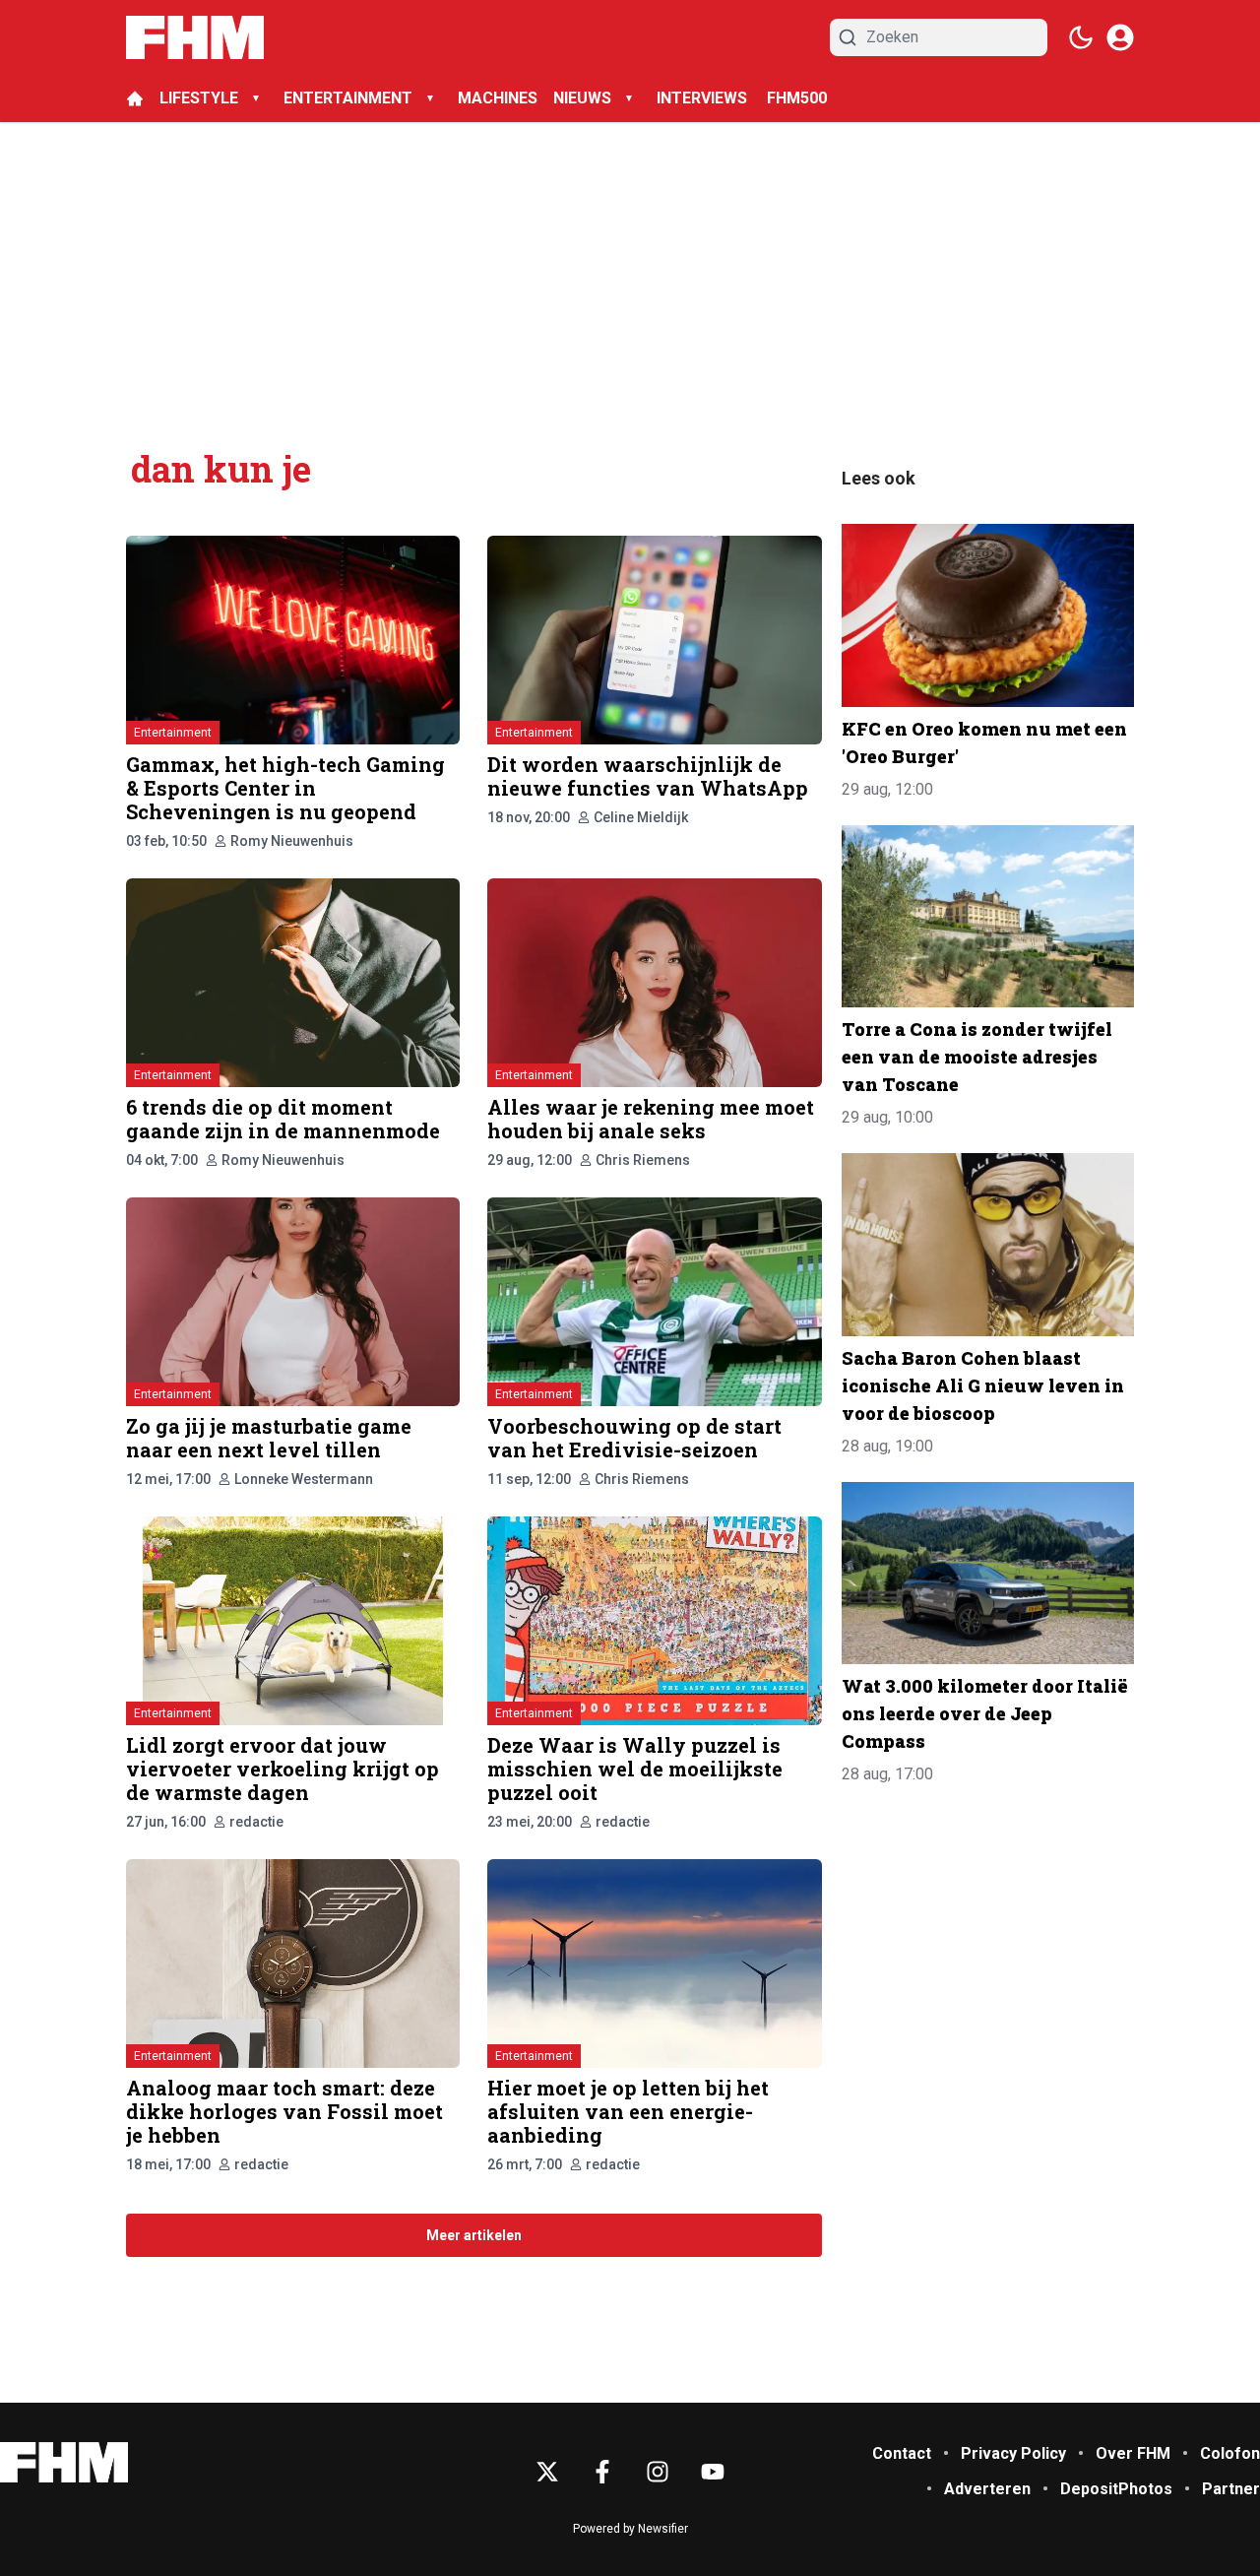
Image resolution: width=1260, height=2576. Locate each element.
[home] (135, 98)
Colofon (1230, 2453)
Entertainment (173, 733)
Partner (1231, 2489)
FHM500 (797, 98)
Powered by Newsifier (630, 2529)
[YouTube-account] (713, 2472)
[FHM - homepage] (195, 37)
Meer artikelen (474, 2235)
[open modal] (1120, 37)
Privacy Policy (1013, 2453)
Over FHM (1133, 2453)
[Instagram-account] (658, 2472)
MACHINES (498, 98)
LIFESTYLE (199, 98)
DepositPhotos (1116, 2489)
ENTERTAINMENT (348, 98)
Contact (902, 2453)
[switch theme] (1081, 37)
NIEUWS (582, 98)
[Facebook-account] (602, 2472)
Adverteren (987, 2489)
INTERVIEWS (704, 98)
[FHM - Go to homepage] (64, 2462)
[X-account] (547, 2472)
